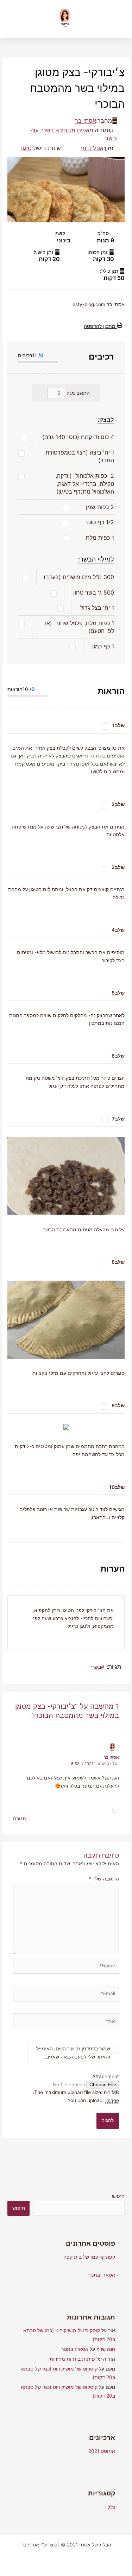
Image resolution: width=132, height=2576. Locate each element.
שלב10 (117, 1487)
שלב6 (118, 1056)
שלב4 (118, 930)
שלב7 (118, 1119)
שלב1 (118, 725)
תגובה (20, 1819)
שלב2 (118, 804)
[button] (15, 19)
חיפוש (118, 2196)
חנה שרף (106, 2349)
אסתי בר (86, 121)
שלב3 (118, 867)
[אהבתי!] (116, 1810)
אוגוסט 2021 (102, 2451)
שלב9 (118, 1406)
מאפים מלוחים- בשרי (67, 130)
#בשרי (98, 1667)
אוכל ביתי (92, 148)
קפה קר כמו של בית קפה (89, 2257)
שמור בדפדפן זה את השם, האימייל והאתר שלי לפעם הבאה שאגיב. (73, 2053)
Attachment (106, 2076)
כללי (111, 2507)
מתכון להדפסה (100, 326)
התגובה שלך (104, 1879)
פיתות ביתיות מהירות (72, 2359)
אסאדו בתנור (102, 2275)
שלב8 (118, 1262)
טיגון (26, 148)
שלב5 (118, 993)
